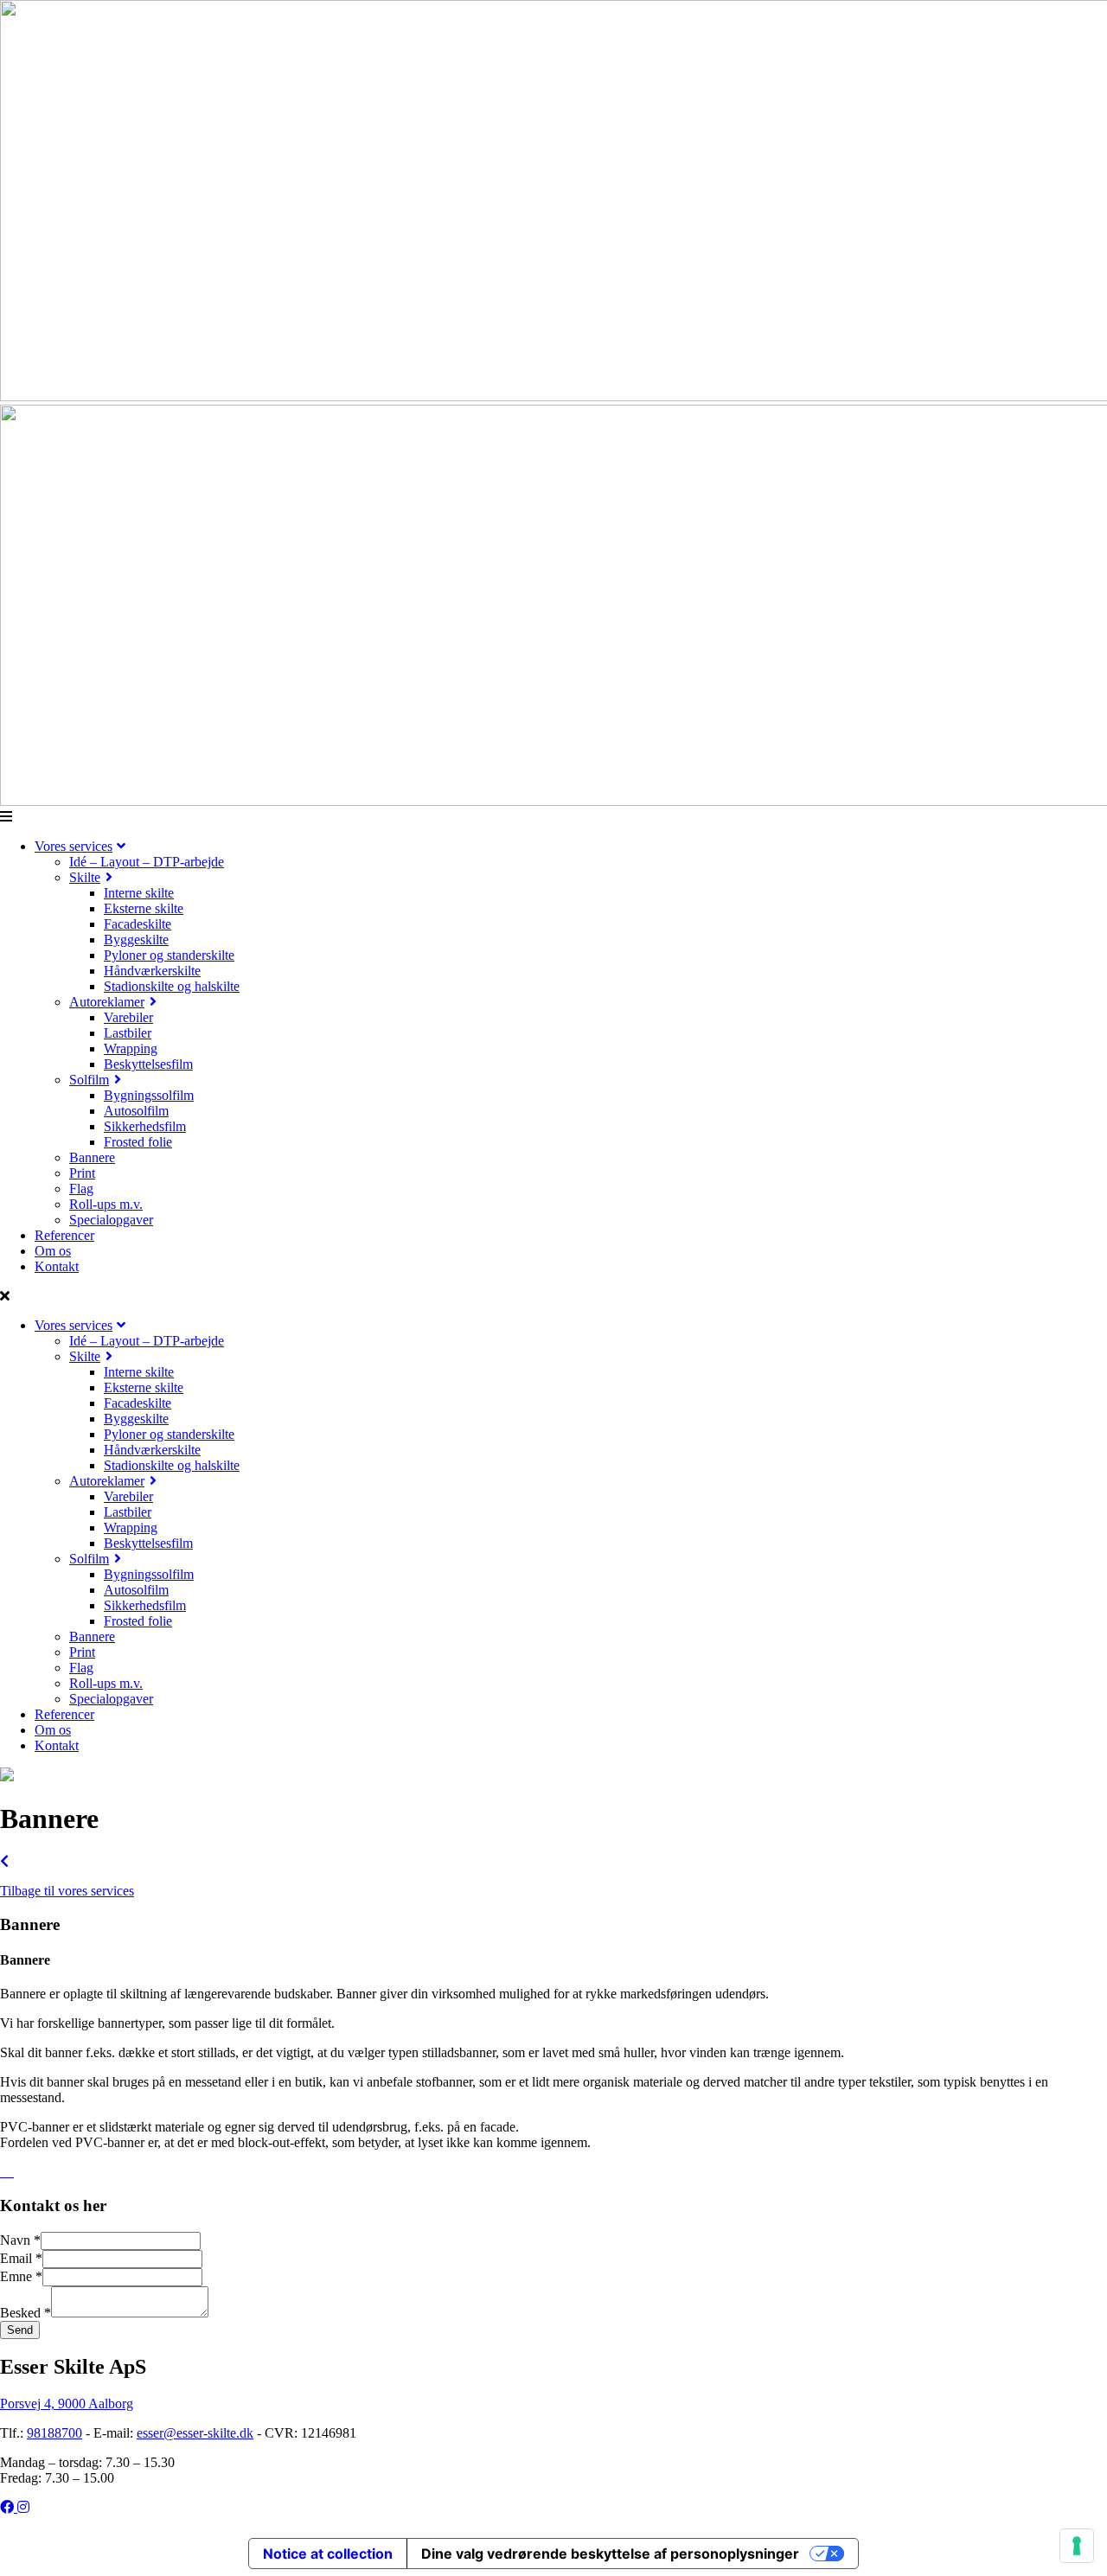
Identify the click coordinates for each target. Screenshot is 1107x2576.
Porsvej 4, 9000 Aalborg (67, 2403)
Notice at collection (328, 2554)
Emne (21, 2276)
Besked (26, 2313)
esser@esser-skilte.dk (195, 2433)
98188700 (54, 2433)
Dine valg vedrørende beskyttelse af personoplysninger (610, 2554)
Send (20, 2330)
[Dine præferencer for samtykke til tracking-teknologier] (1077, 2546)
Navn (20, 2240)
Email (21, 2258)
